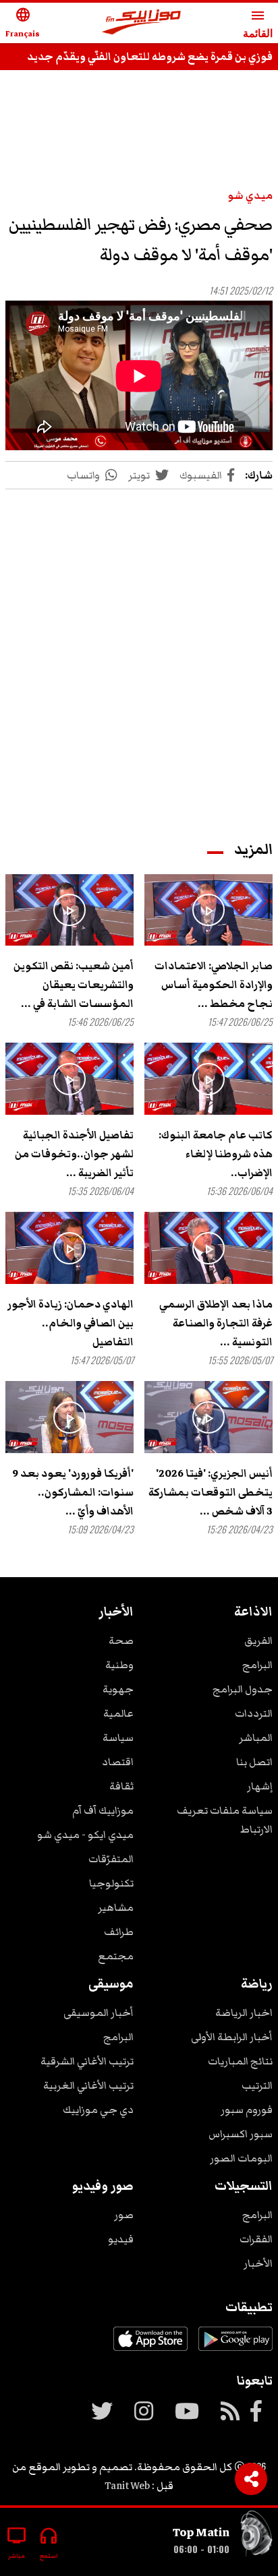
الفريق (258, 1640)
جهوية (118, 1689)
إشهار (260, 1786)
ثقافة (121, 1786)
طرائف (119, 1932)
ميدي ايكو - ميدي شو (85, 1835)
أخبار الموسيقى (99, 2013)
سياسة (118, 1738)
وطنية (119, 1665)
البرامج (257, 1665)
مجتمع (116, 1956)
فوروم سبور (247, 2110)
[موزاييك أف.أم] (142, 23)
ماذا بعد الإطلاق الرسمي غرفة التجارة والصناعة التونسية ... (216, 1323)
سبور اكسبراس (241, 2134)
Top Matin (201, 2532)
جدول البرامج (243, 1689)
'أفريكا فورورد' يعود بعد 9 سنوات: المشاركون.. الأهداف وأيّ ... (73, 1492)
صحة (121, 1640)
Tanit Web (127, 2486)
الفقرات (256, 2239)
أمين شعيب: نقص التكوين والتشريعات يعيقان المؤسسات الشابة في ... (74, 985)
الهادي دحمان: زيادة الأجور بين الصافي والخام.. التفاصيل (71, 1323)
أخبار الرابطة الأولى (232, 2037)
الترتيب (257, 2085)
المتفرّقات (111, 1859)
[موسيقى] (256, 2537)
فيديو (121, 2239)
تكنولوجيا (111, 1883)
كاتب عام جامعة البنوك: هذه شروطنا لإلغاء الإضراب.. (216, 1154)
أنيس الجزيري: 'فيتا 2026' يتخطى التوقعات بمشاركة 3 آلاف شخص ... (211, 1492)
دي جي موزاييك (98, 2110)
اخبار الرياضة (244, 2013)
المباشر (256, 1738)
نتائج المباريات (240, 2061)
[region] (139, 123)
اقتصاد (118, 1762)
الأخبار (258, 2263)
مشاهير (116, 1907)
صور (124, 2215)
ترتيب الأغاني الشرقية (87, 2061)
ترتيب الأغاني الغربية (88, 2085)
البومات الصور (241, 2158)
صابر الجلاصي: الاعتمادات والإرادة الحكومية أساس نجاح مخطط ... (214, 985)
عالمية (118, 1713)
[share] (251, 2479)
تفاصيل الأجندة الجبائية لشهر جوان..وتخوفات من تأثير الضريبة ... (74, 1154)
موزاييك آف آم (103, 1810)
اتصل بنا (254, 1762)
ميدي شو (250, 195)
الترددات (254, 1713)
